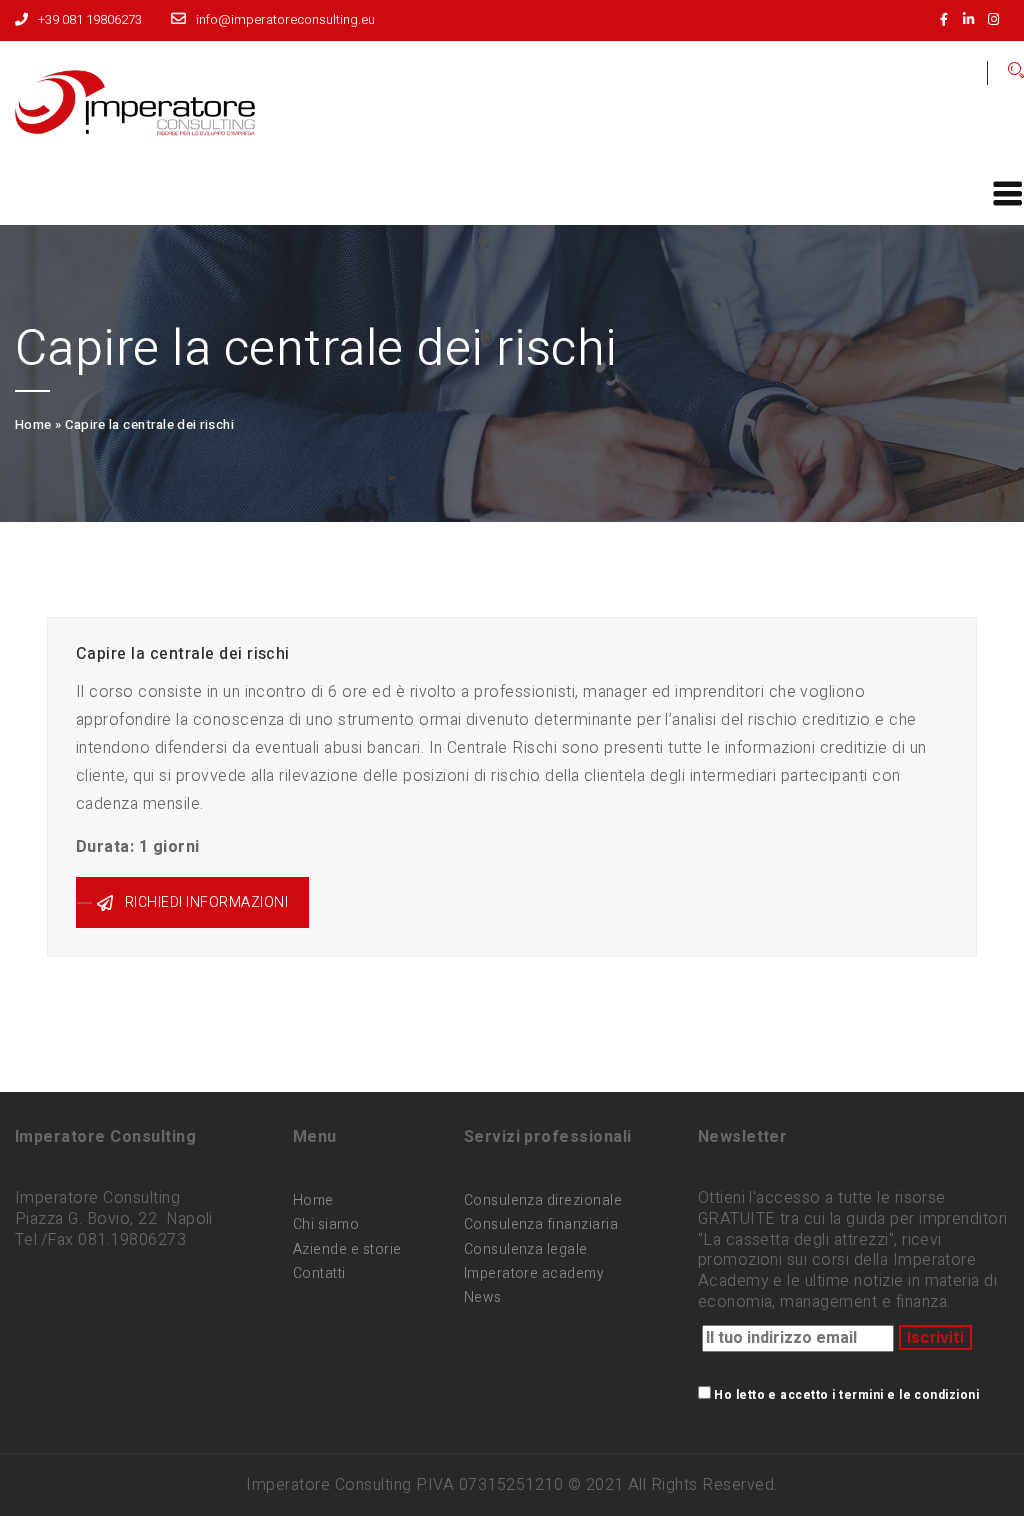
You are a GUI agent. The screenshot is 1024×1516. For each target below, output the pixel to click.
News (483, 1297)
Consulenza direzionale (543, 1200)
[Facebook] (949, 19)
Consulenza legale (526, 1249)
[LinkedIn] (973, 19)
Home (33, 424)
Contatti (319, 1273)
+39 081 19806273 (90, 19)
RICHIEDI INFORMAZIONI (206, 902)
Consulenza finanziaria (541, 1224)
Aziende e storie (347, 1249)
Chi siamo (326, 1224)
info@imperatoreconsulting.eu (285, 19)
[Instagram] (998, 19)
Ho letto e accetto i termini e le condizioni (846, 1395)
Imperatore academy (534, 1273)
